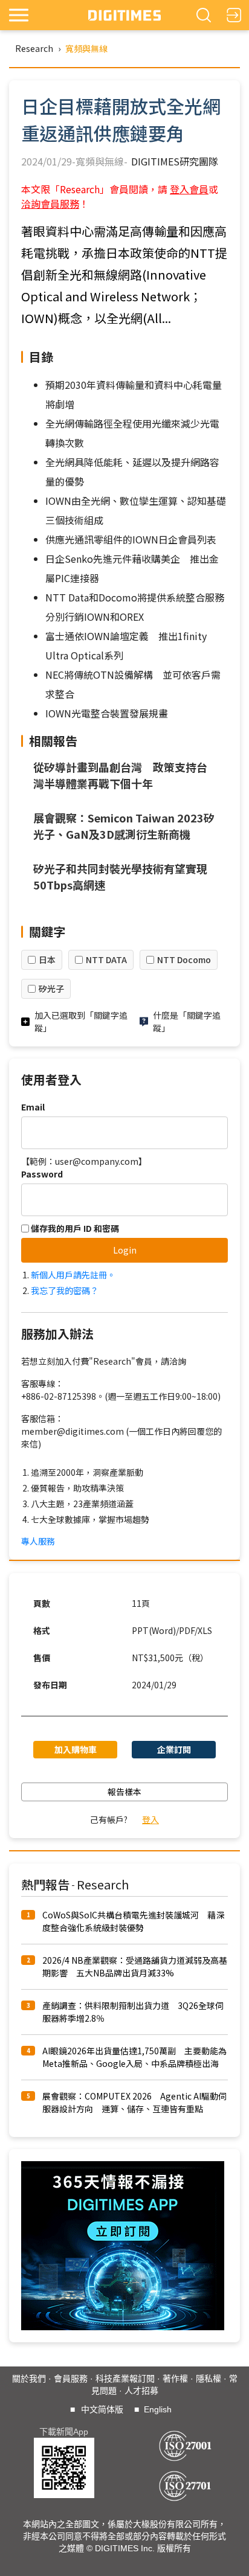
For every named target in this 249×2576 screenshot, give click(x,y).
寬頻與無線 (86, 48)
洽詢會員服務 (50, 203)
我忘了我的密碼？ (65, 1290)
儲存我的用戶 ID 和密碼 (74, 1228)
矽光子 (51, 988)
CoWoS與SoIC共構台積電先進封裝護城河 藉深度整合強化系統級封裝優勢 (133, 1921)
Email (33, 1107)
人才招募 (141, 2391)
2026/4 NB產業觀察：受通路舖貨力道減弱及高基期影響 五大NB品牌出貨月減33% (135, 1966)
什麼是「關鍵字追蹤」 (187, 1021)
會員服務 (71, 2379)
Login (125, 1250)
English (158, 2409)
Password (42, 1174)
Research (34, 48)
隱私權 (209, 2379)
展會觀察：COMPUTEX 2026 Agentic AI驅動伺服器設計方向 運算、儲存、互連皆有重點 (134, 2102)
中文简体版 (102, 2409)
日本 (47, 960)
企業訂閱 (174, 1749)
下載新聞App (64, 2432)
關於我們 (29, 2379)
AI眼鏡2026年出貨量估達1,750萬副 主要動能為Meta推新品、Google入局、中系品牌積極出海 (134, 2057)
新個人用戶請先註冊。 (73, 1275)
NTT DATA (106, 960)
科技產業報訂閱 (125, 2379)
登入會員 (189, 189)
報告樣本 (124, 1792)
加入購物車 (76, 1749)
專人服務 (38, 1541)
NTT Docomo (184, 960)
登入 (150, 1819)
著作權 (175, 2379)
